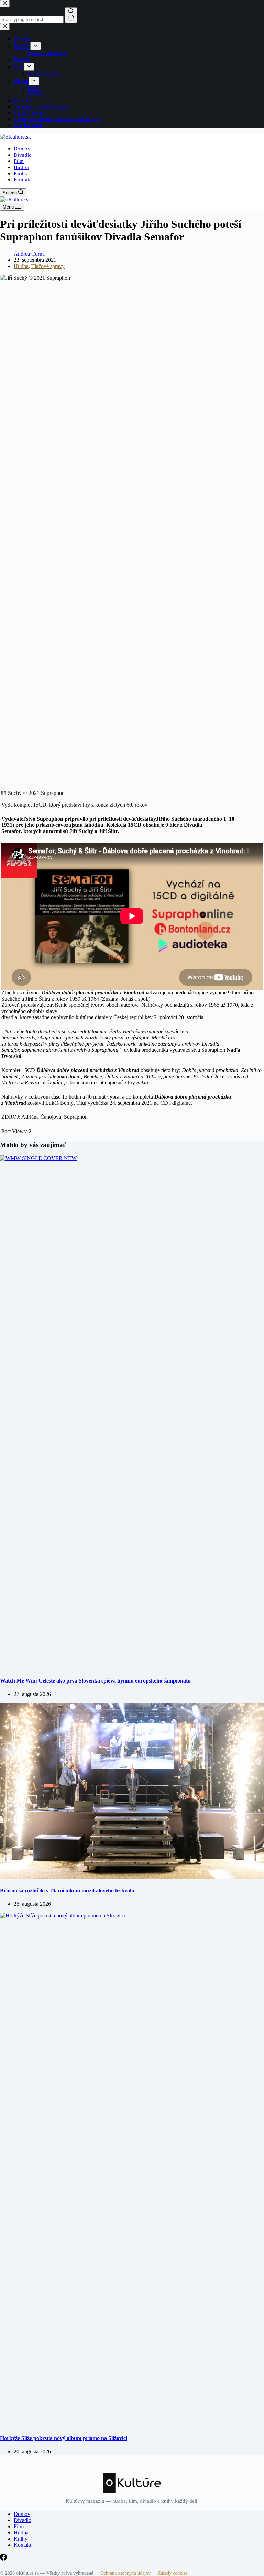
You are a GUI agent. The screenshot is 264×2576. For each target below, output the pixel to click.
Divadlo (23, 155)
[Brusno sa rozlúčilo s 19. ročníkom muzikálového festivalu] (132, 1877)
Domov (22, 149)
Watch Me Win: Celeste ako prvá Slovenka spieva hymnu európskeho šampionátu (95, 1681)
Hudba (21, 167)
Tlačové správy (48, 266)
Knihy (21, 173)
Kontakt (23, 180)
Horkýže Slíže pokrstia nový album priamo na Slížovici (64, 2438)
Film (19, 161)
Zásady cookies (173, 2573)
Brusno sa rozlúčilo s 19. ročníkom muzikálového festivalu (67, 1891)
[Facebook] (3, 2559)
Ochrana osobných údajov (125, 2573)
